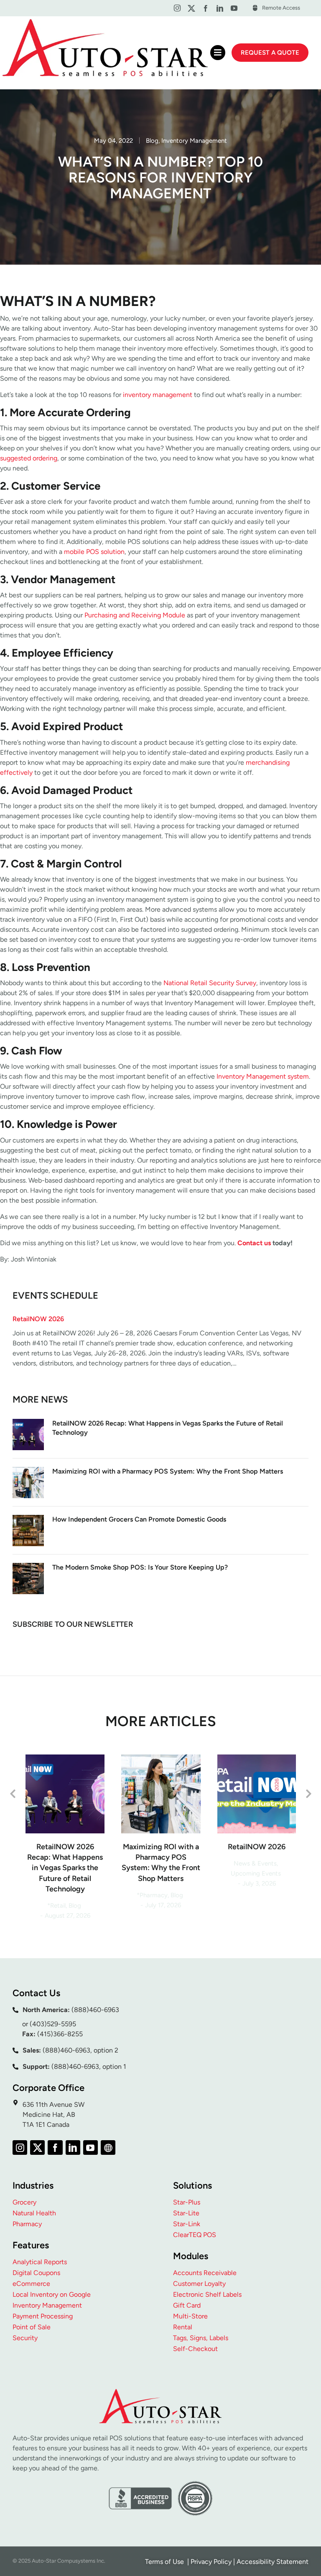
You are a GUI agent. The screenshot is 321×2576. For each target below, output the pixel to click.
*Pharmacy (152, 1895)
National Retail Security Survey (210, 983)
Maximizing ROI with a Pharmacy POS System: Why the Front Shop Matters (168, 1471)
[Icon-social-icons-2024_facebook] (205, 8)
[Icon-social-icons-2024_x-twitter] (191, 8)
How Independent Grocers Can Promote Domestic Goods (139, 1519)
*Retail (56, 1906)
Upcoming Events (256, 1873)
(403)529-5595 (53, 2024)
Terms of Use (165, 2562)
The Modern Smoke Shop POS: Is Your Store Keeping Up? (140, 1567)
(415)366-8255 (60, 2034)
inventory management (158, 395)
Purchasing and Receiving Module (135, 615)
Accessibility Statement (273, 2562)
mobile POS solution (94, 552)
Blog (152, 141)
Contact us (254, 1243)
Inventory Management (194, 141)
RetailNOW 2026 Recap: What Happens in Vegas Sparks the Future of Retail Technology (168, 1428)
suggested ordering (29, 458)
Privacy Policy (211, 2562)
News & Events (255, 1863)
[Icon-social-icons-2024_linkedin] (220, 8)
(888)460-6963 (95, 2010)
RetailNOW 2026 (38, 1319)
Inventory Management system (263, 1076)
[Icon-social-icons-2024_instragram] (177, 8)
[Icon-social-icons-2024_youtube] (234, 8)
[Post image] (28, 1435)
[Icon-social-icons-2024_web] (108, 2148)
